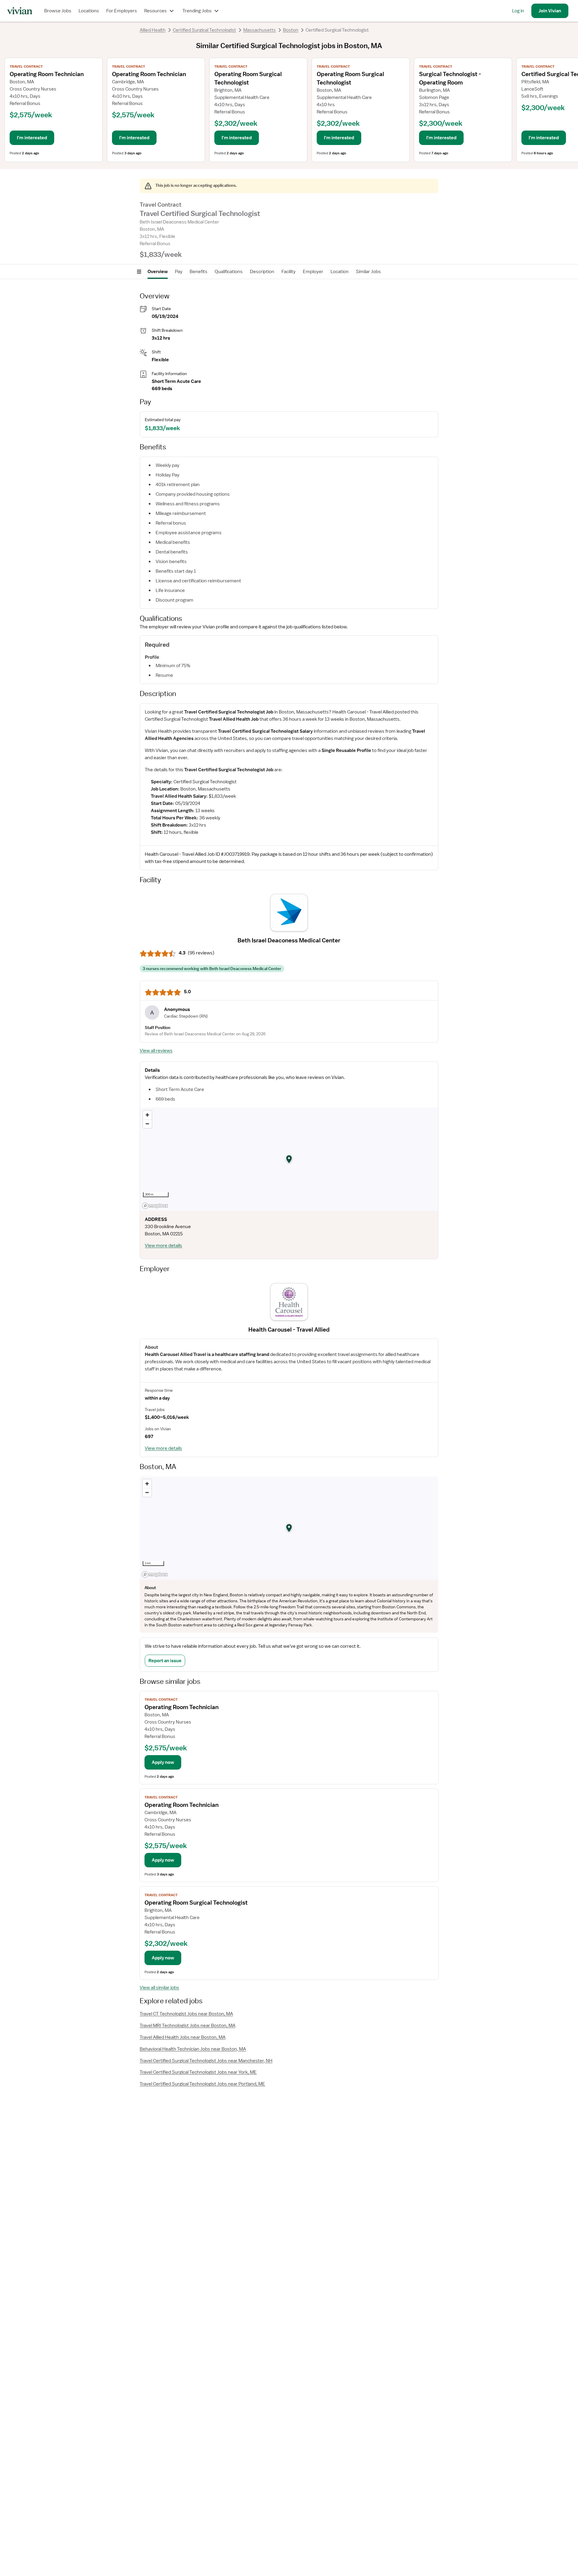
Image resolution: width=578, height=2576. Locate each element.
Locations (89, 11)
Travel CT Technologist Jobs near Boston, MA (186, 2014)
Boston (291, 30)
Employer (313, 272)
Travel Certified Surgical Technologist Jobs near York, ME (198, 2072)
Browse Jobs (58, 11)
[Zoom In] (147, 1115)
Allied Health (153, 30)
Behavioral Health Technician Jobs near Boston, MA (193, 2049)
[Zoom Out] (147, 1124)
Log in (518, 11)
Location (340, 272)
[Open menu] (139, 272)
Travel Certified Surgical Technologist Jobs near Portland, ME (202, 2084)
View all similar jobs (159, 1988)
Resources (155, 11)
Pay (179, 272)
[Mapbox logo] (155, 1206)
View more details (163, 1246)
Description (262, 272)
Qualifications (229, 272)
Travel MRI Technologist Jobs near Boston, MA (188, 2026)
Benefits (199, 272)
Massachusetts (259, 30)
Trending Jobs (197, 11)
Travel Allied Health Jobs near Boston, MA (183, 2037)
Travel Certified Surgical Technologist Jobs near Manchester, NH (206, 2061)
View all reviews (156, 1051)
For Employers (122, 11)
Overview (158, 272)
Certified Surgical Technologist (204, 30)
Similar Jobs (368, 272)
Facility (289, 272)
